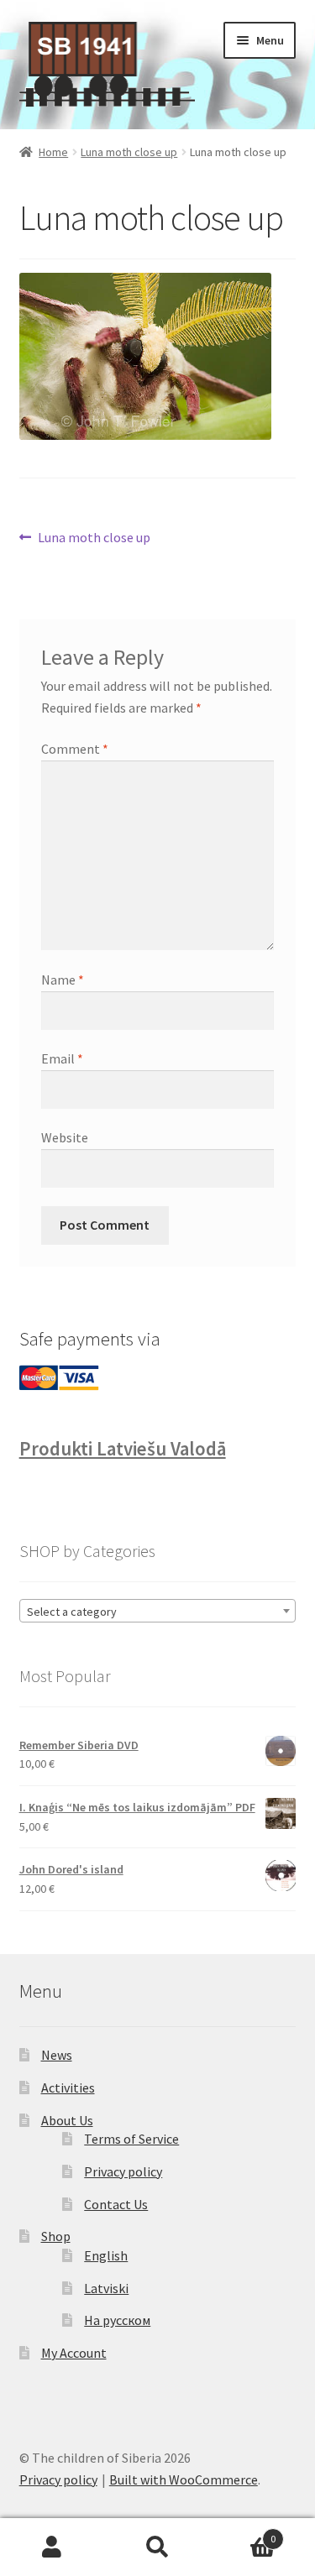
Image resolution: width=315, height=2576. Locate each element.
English (106, 2255)
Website (65, 1137)
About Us (67, 2120)
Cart (243, 2533)
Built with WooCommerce (184, 2479)
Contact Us (116, 2204)
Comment (75, 749)
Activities (68, 2087)
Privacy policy (123, 2171)
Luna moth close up (129, 152)
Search (157, 2547)
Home (53, 152)
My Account (74, 2353)
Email (62, 1058)
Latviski (106, 2288)
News (57, 2055)
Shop (56, 2236)
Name (63, 980)
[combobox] (158, 1611)
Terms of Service (131, 2139)
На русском (117, 2320)
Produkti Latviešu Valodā (123, 1449)
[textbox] (158, 1612)
